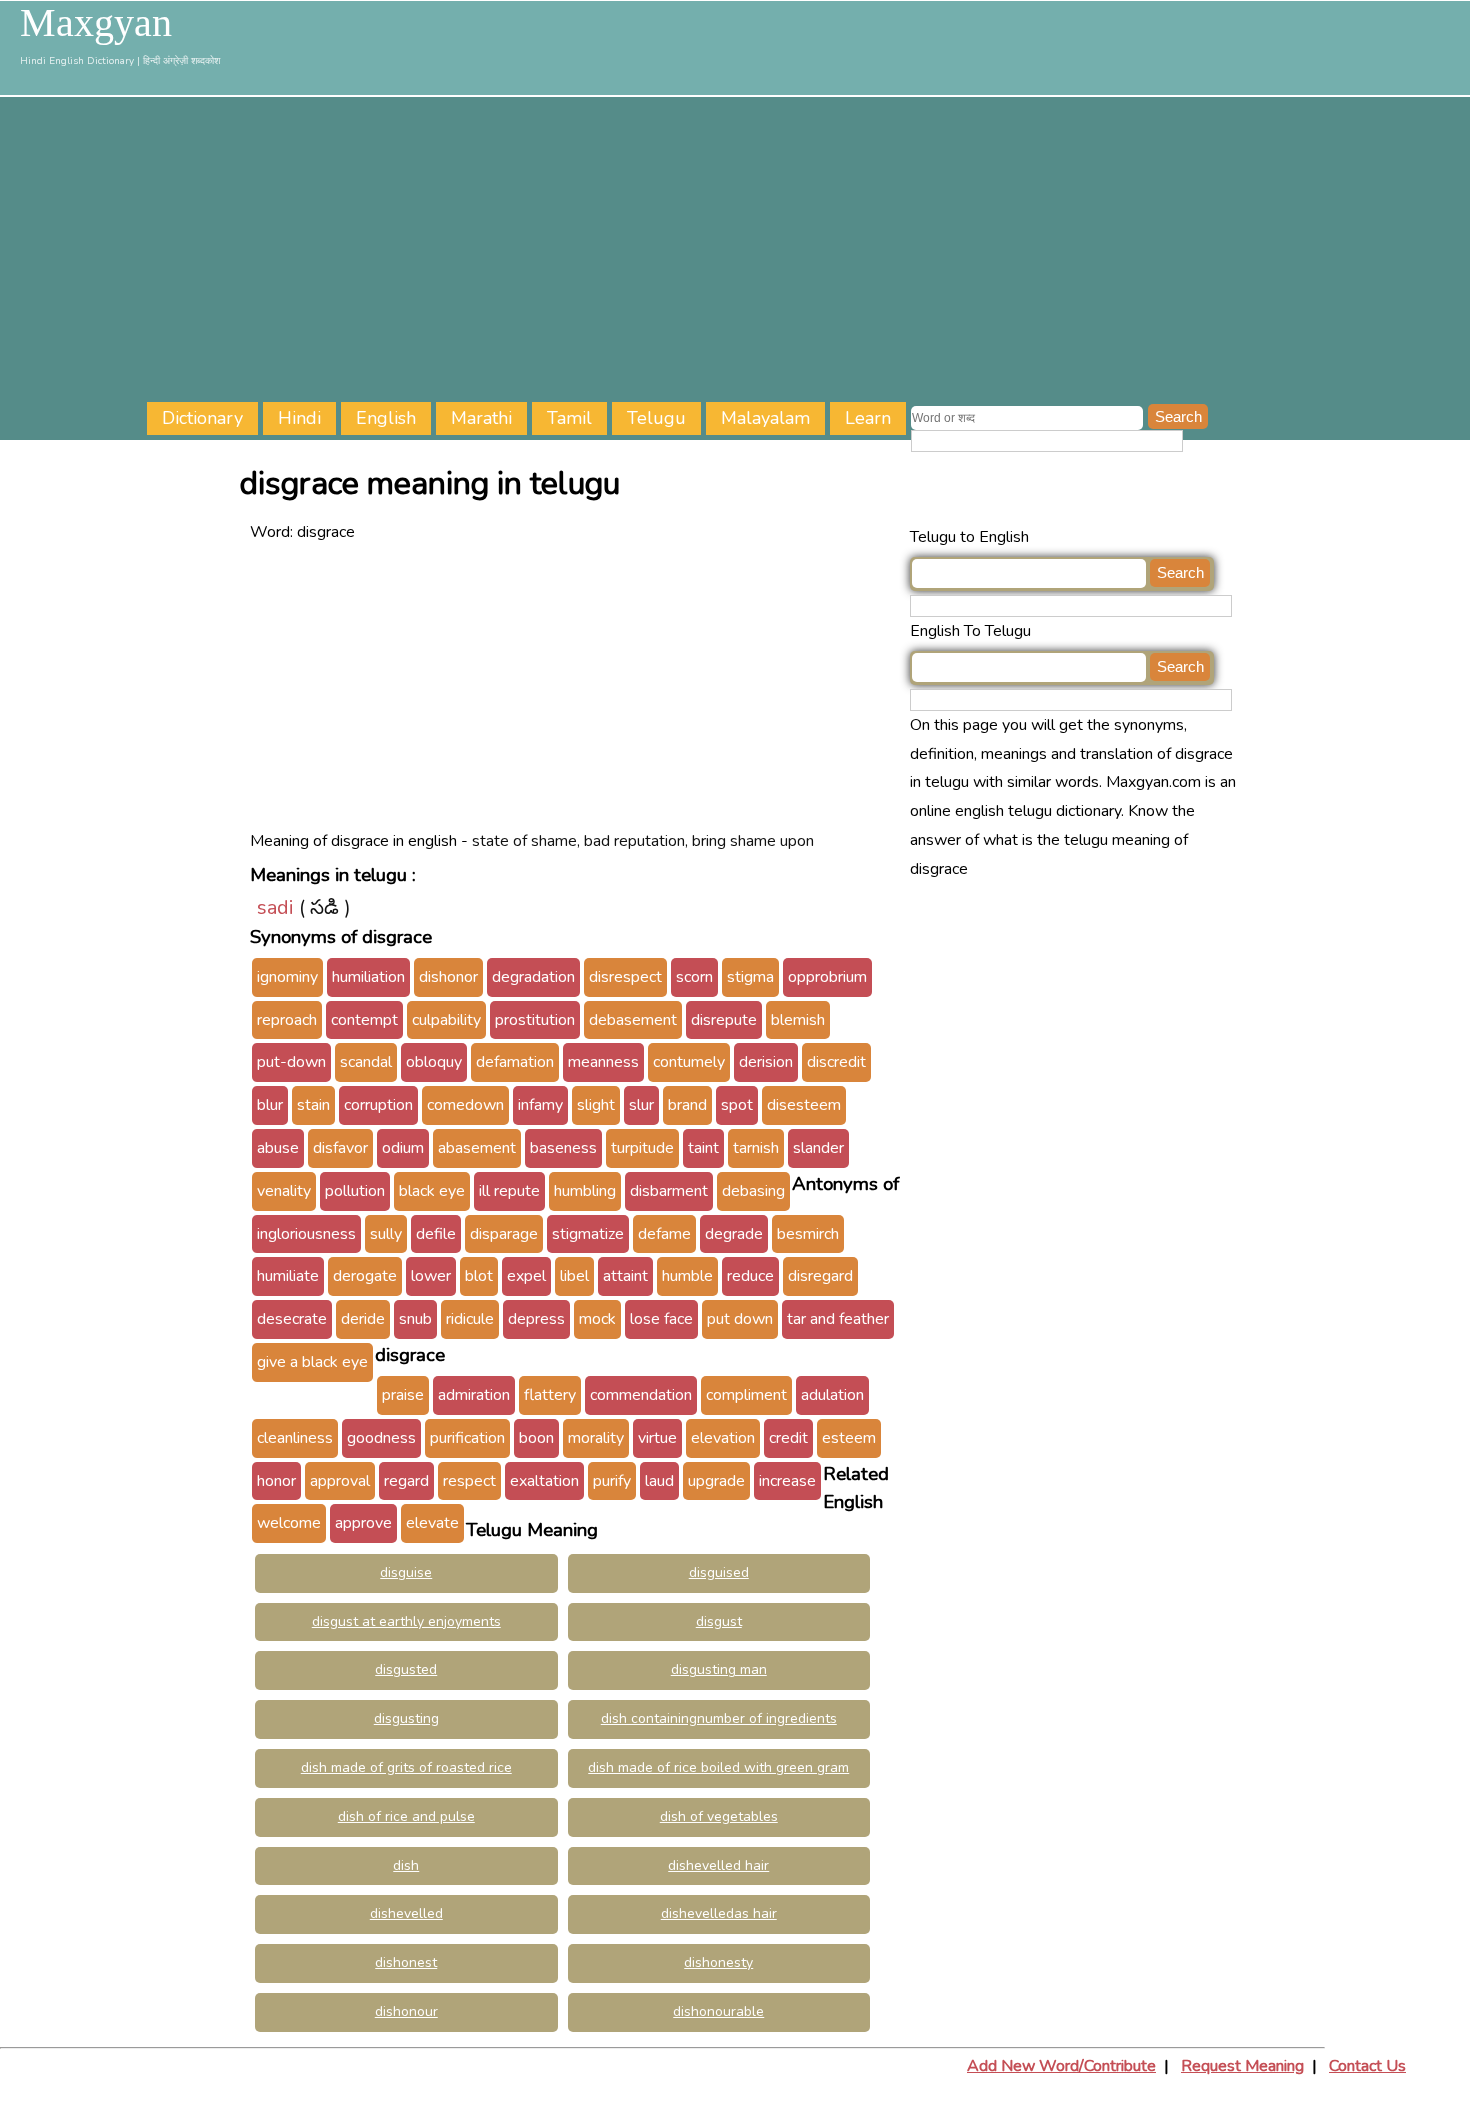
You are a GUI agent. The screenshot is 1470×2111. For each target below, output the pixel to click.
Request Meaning (1242, 2066)
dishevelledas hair (719, 1913)
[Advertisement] (809, 252)
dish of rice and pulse (406, 1816)
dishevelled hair (718, 1865)
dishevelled (406, 1913)
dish (406, 1865)
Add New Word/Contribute (1061, 2066)
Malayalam (765, 418)
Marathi (481, 418)
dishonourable (718, 2011)
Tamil (569, 418)
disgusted (406, 1669)
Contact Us (1367, 2066)
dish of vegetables (719, 1816)
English (386, 418)
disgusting (406, 1718)
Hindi (299, 418)
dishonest (406, 1962)
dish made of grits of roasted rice (406, 1767)
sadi (275, 907)
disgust (719, 1621)
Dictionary (202, 418)
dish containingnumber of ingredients (719, 1718)
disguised (719, 1572)
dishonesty (718, 1962)
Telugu (656, 418)
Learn (868, 418)
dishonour (406, 2011)
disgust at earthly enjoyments (406, 1621)
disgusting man (719, 1669)
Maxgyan (96, 23)
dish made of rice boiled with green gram (718, 1767)
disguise (406, 1572)
